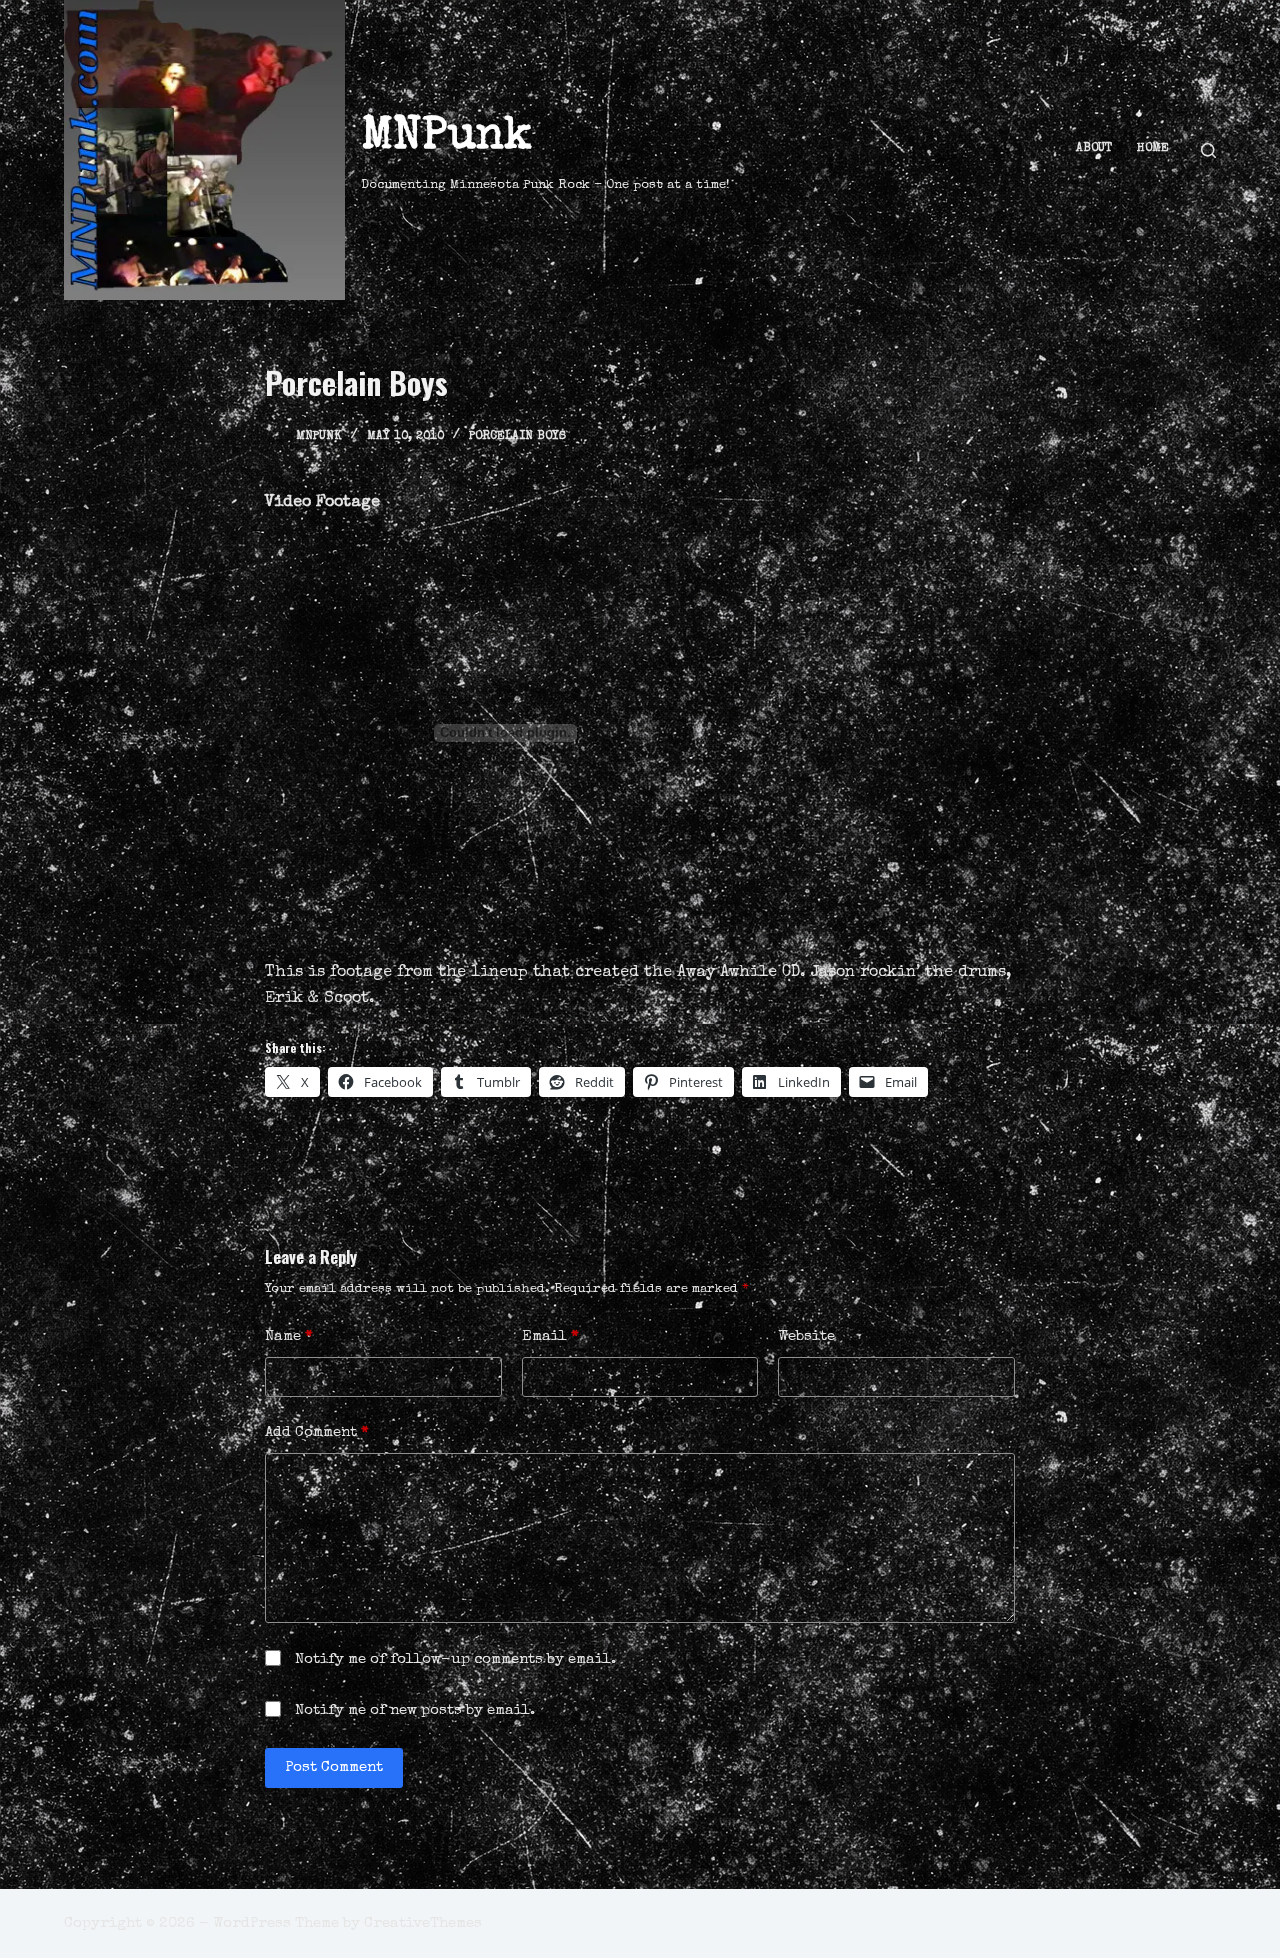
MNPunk (446, 137)
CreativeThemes (423, 1923)
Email (550, 1336)
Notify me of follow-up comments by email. (455, 1659)
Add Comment (317, 1432)
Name (289, 1336)
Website (806, 1336)
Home (1153, 149)
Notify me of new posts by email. (415, 1710)
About (1094, 149)
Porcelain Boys (517, 437)
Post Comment (334, 1767)
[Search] (1208, 150)
